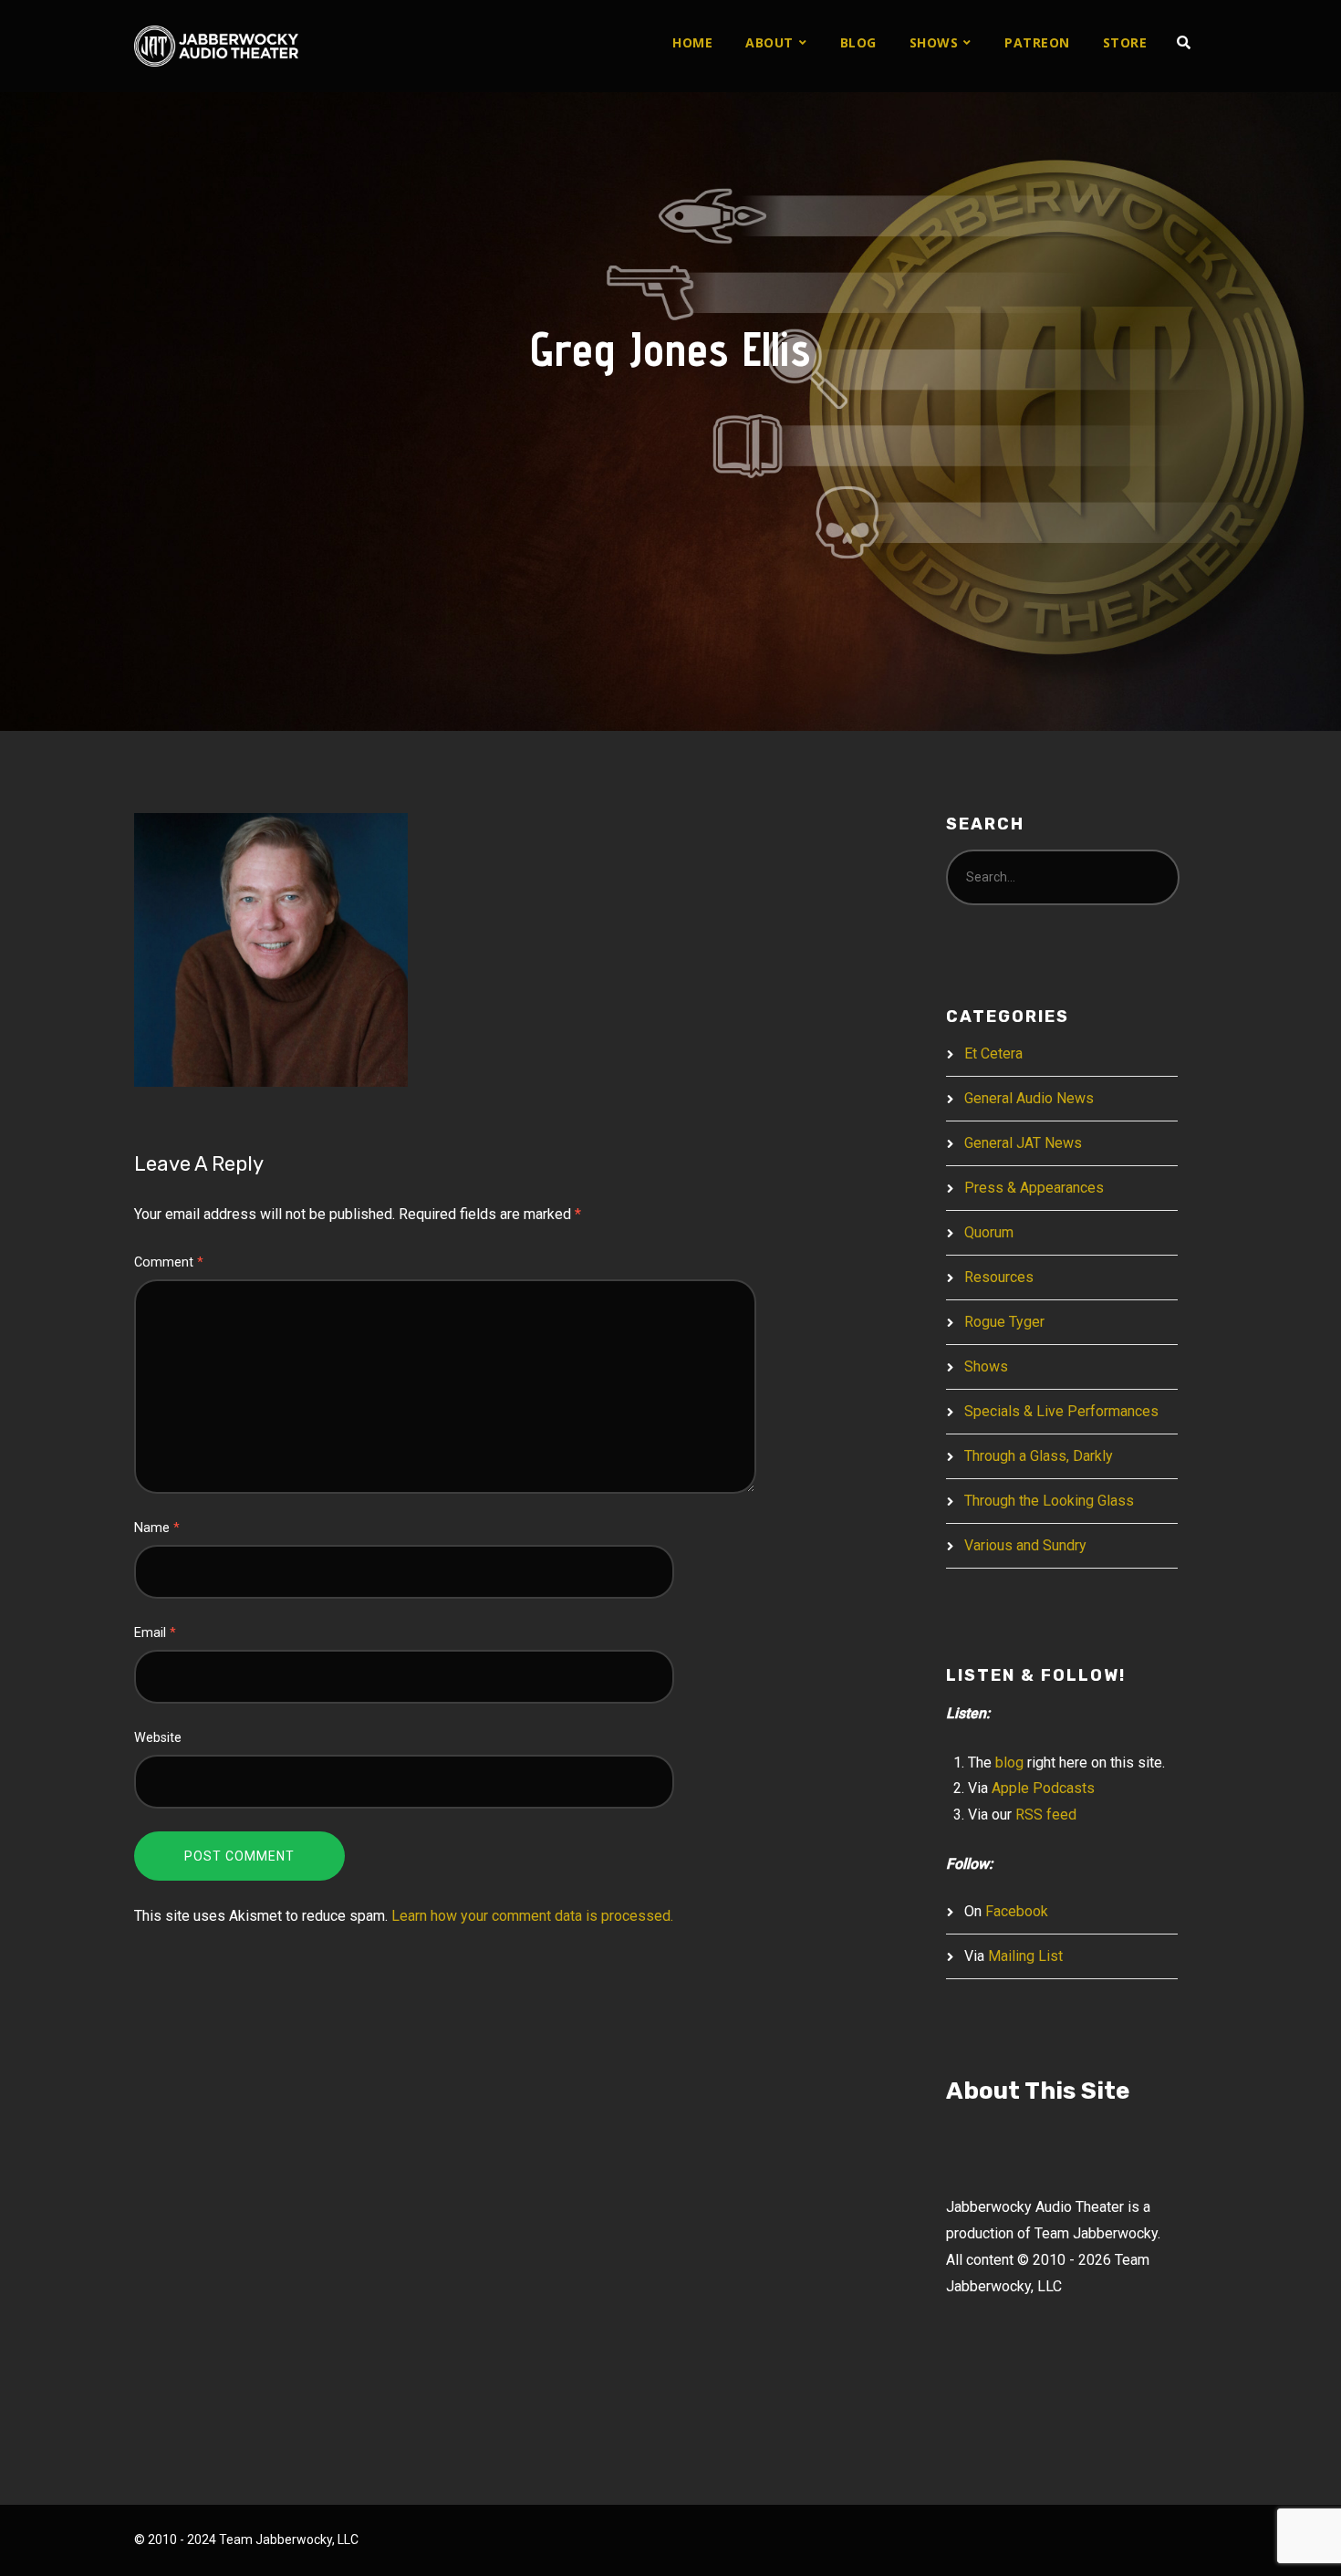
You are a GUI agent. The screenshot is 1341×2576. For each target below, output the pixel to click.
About (769, 42)
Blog (858, 42)
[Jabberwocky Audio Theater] (216, 46)
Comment (169, 1262)
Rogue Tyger (1004, 1322)
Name (157, 1528)
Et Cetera (993, 1053)
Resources (999, 1277)
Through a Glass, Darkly (1039, 1456)
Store (1125, 42)
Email (155, 1633)
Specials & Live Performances (1061, 1411)
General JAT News (1023, 1143)
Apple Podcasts (1043, 1788)
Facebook (1017, 1911)
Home (692, 42)
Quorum (989, 1232)
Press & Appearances (1034, 1188)
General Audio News (1029, 1098)
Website (158, 1738)
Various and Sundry (1025, 1545)
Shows (934, 42)
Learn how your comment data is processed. (532, 1916)
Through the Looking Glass (1049, 1501)
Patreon (1037, 42)
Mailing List (1025, 1956)
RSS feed (1046, 1815)
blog (1009, 1763)
